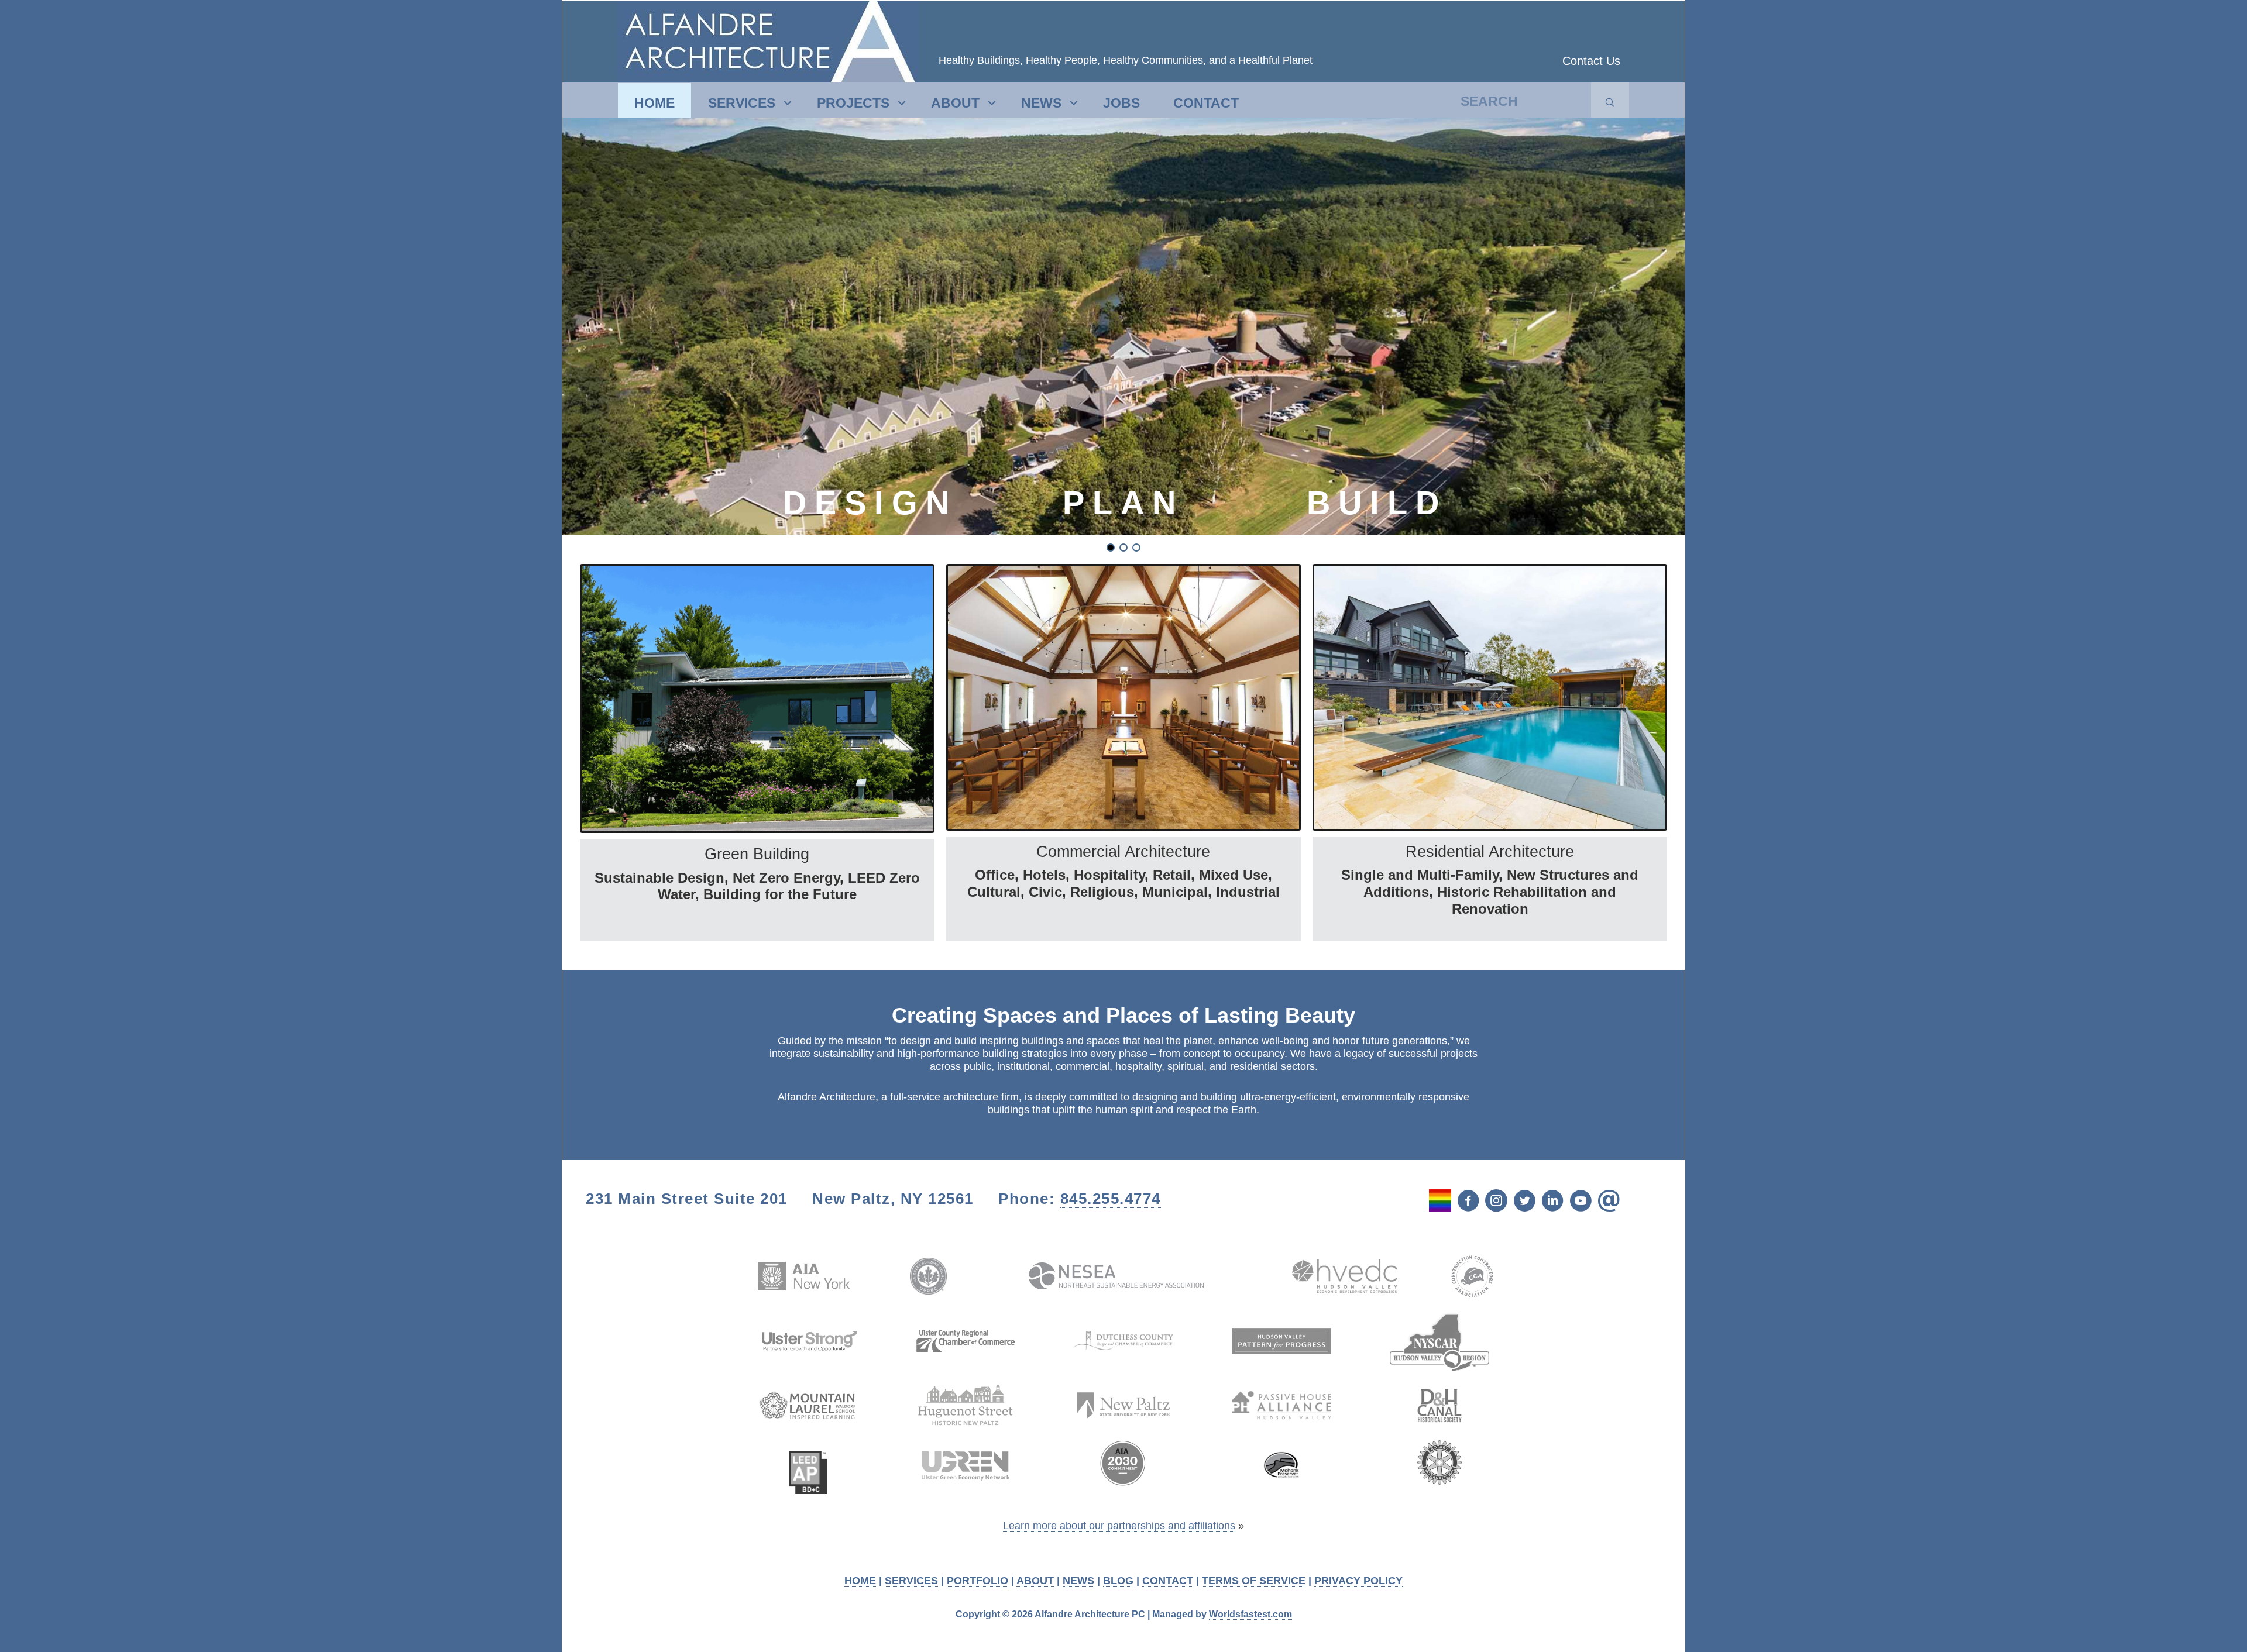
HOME (860, 1581)
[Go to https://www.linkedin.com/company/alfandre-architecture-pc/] (1552, 1202)
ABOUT (1035, 1581)
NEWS (1078, 1581)
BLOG (1118, 1581)
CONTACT (1168, 1581)
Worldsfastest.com (1250, 1614)
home (654, 103)
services (742, 103)
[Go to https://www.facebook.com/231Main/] (1468, 1202)
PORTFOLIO (978, 1581)
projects (853, 103)
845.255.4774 (1111, 1199)
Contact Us (1591, 61)
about (955, 103)
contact (1206, 103)
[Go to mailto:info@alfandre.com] (1609, 1202)
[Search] (1610, 103)
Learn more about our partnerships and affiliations (1119, 1526)
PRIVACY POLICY (1358, 1581)
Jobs (1121, 103)
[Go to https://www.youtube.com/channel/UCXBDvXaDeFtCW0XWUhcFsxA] (1581, 1202)
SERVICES (911, 1581)
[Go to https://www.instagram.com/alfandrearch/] (1496, 1202)
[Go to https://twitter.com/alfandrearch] (1524, 1202)
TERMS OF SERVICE (1254, 1581)
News (1041, 103)
